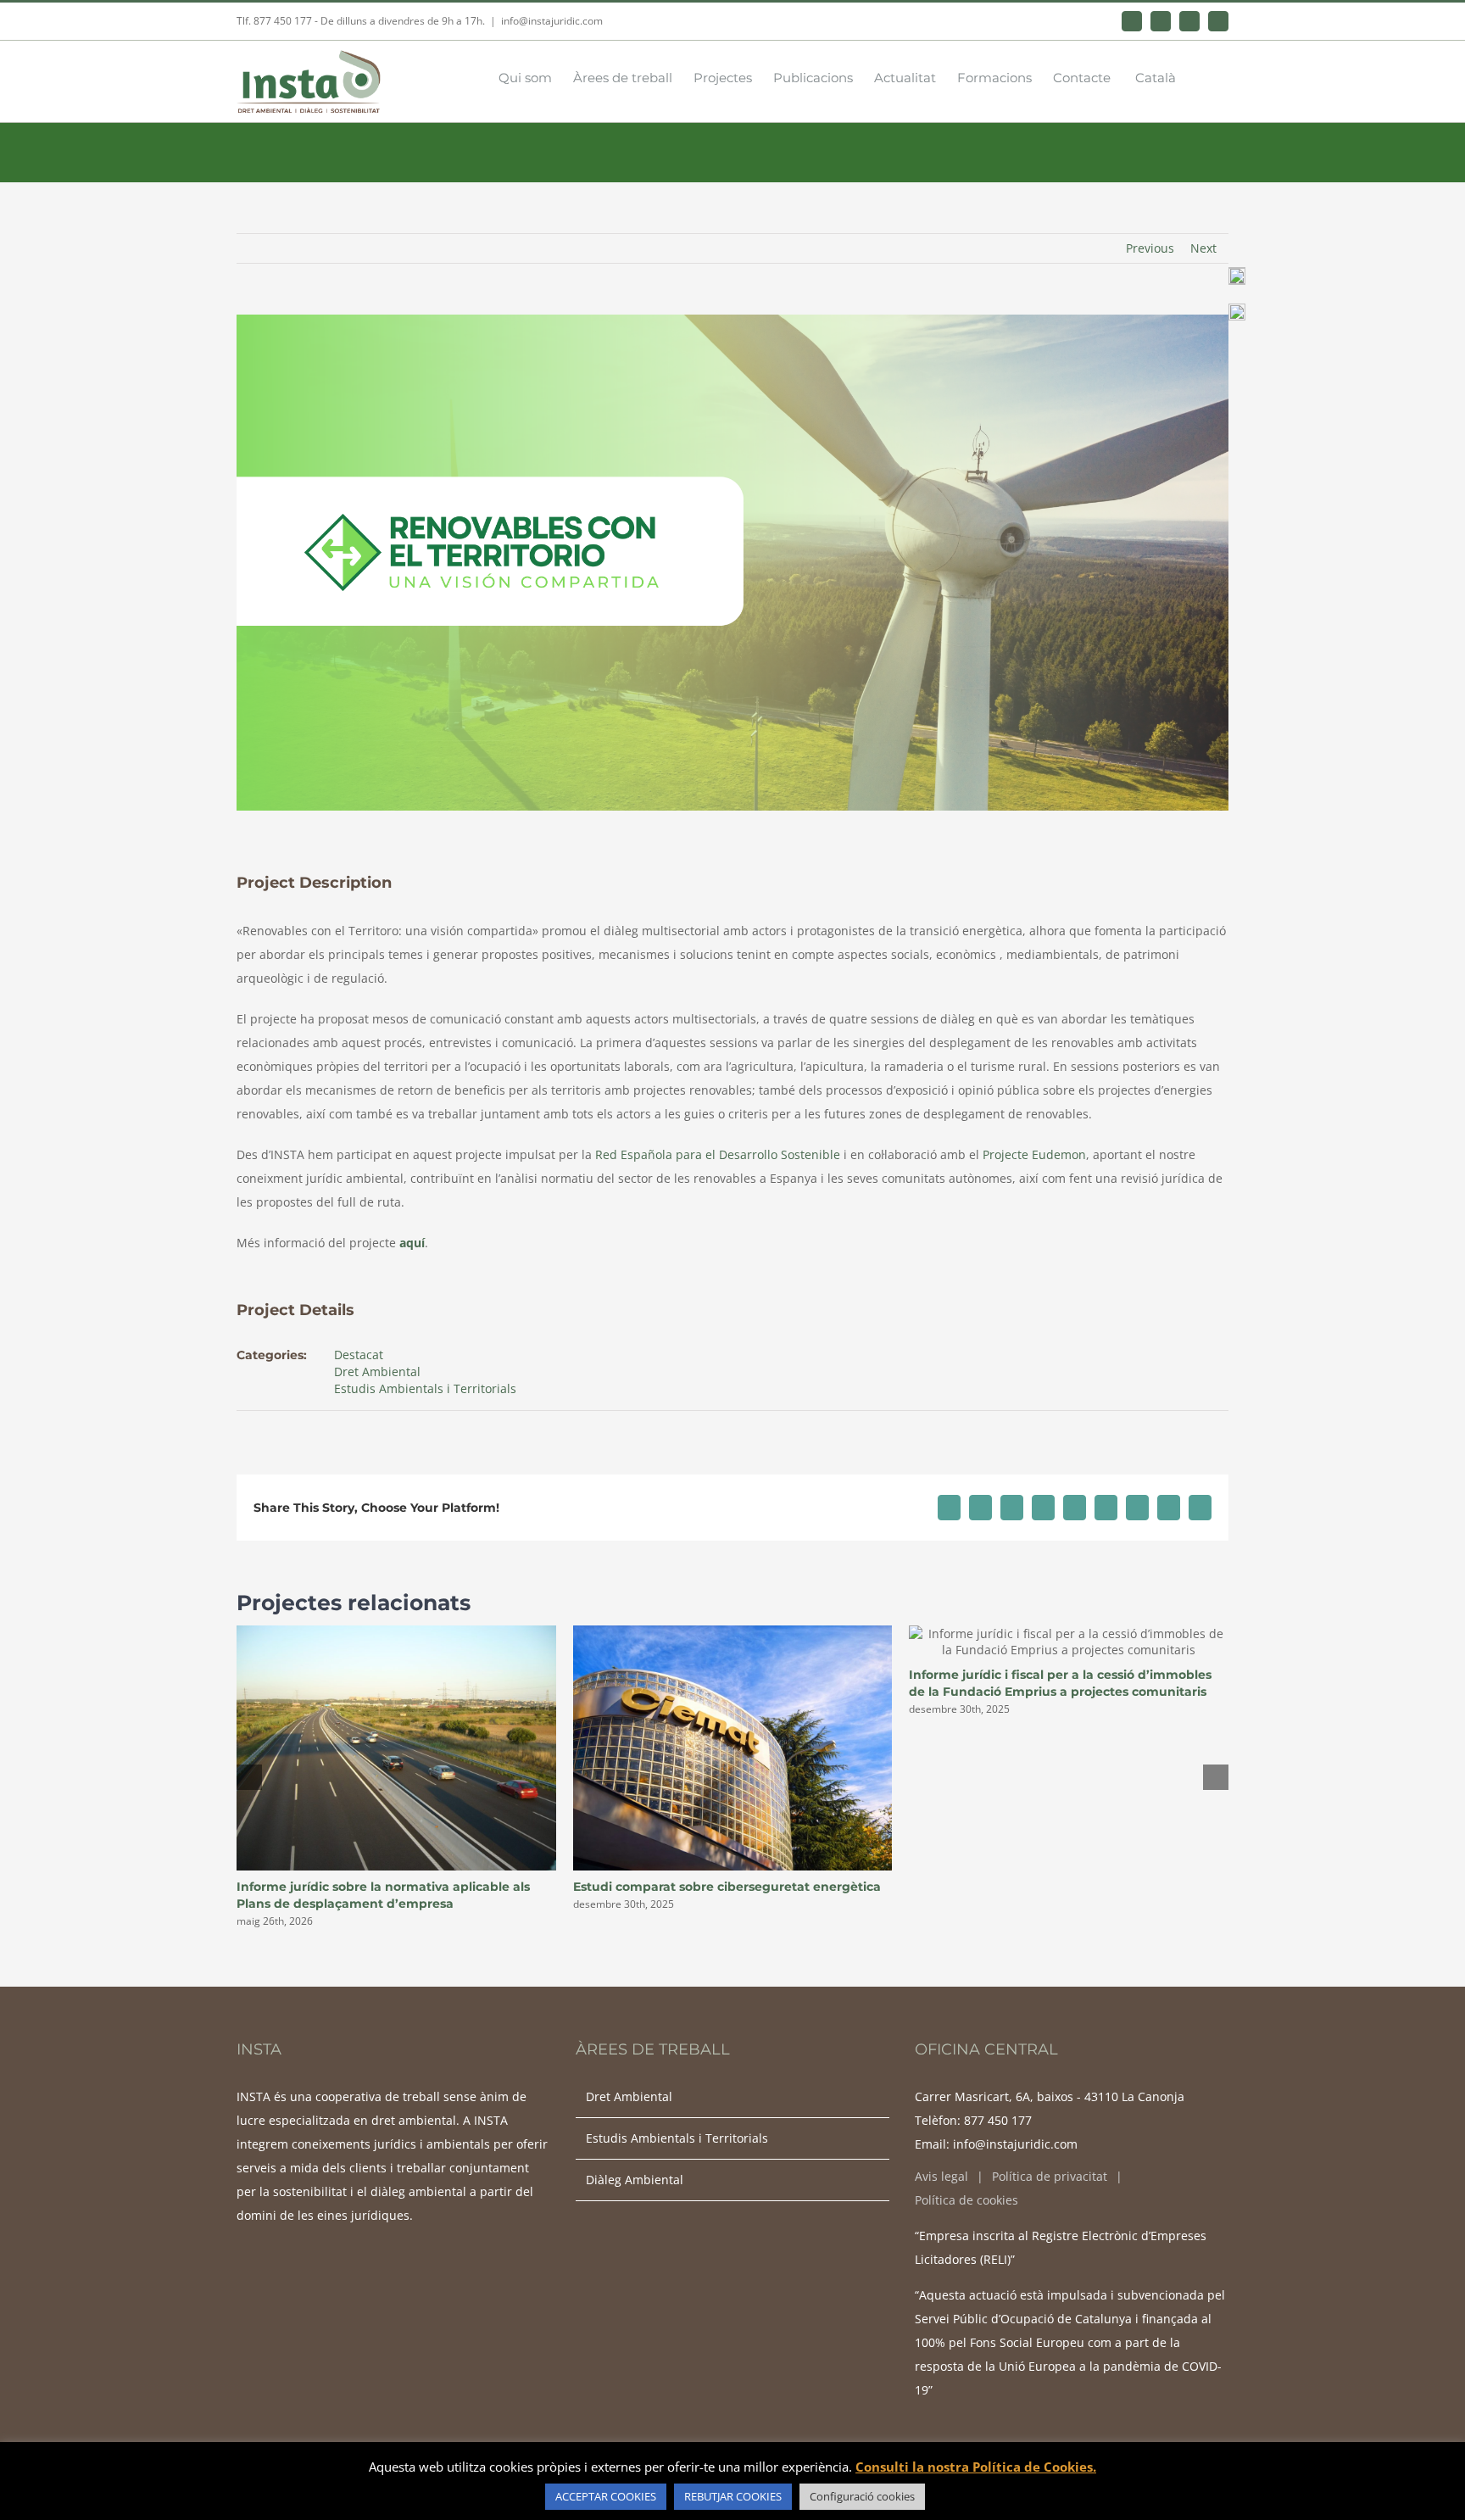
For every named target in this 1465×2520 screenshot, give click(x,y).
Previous (1150, 248)
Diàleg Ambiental (635, 2180)
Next (1203, 248)
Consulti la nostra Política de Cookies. (976, 2467)
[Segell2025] (1237, 273)
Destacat (359, 1355)
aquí (412, 1243)
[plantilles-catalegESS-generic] (1237, 309)
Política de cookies (966, 2200)
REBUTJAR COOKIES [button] (733, 2496)
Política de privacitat (1050, 2176)
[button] (1202, 76)
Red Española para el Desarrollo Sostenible (718, 1154)
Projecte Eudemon (1034, 1154)
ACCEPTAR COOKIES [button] (606, 2496)
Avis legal (941, 2176)
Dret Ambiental (377, 1372)
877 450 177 (998, 2120)
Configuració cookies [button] (862, 2496)
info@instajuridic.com (552, 21)
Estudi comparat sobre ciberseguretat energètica (727, 1887)
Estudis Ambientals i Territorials (425, 1388)
